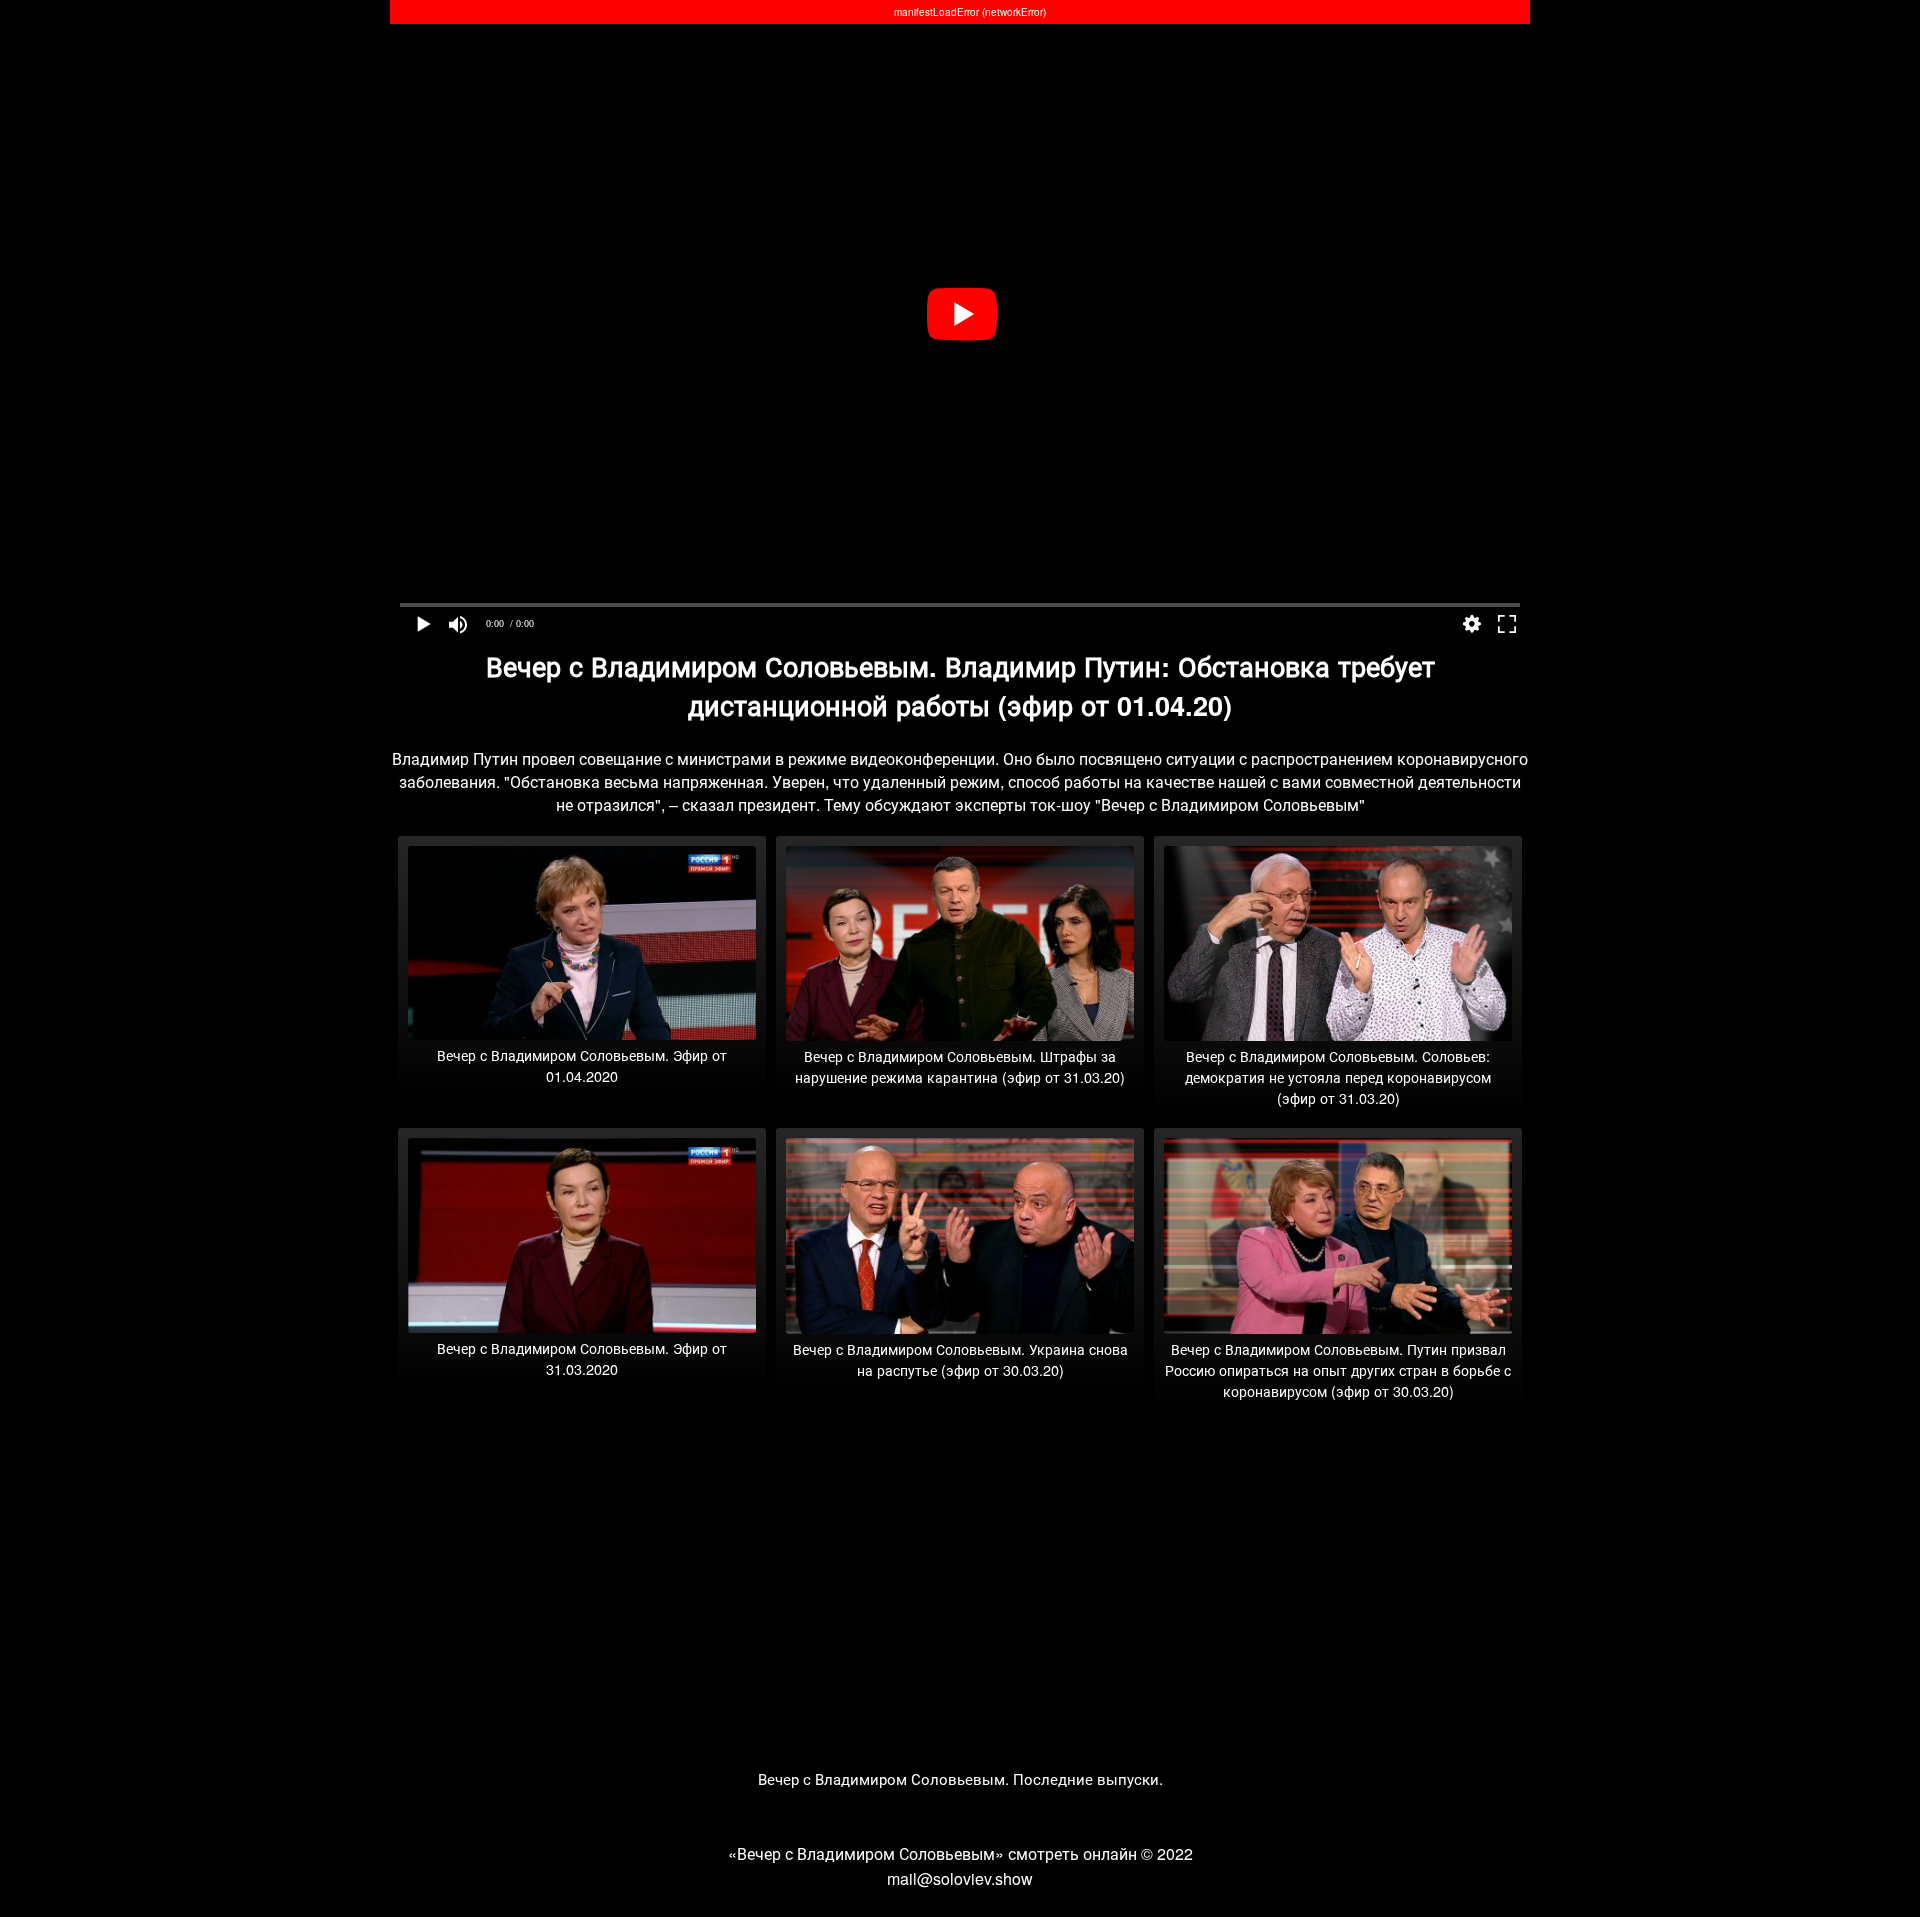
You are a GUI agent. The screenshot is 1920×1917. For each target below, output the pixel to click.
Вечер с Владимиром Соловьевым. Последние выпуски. (960, 1778)
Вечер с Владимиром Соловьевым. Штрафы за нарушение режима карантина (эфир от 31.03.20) (960, 1066)
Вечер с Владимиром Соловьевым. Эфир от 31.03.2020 (582, 1358)
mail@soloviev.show (960, 1878)
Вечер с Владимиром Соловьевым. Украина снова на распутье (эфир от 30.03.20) (960, 1359)
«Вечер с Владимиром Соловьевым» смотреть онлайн (932, 1853)
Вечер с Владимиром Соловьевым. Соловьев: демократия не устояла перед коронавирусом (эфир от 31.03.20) (1338, 1076)
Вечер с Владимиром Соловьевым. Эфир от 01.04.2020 (582, 1065)
